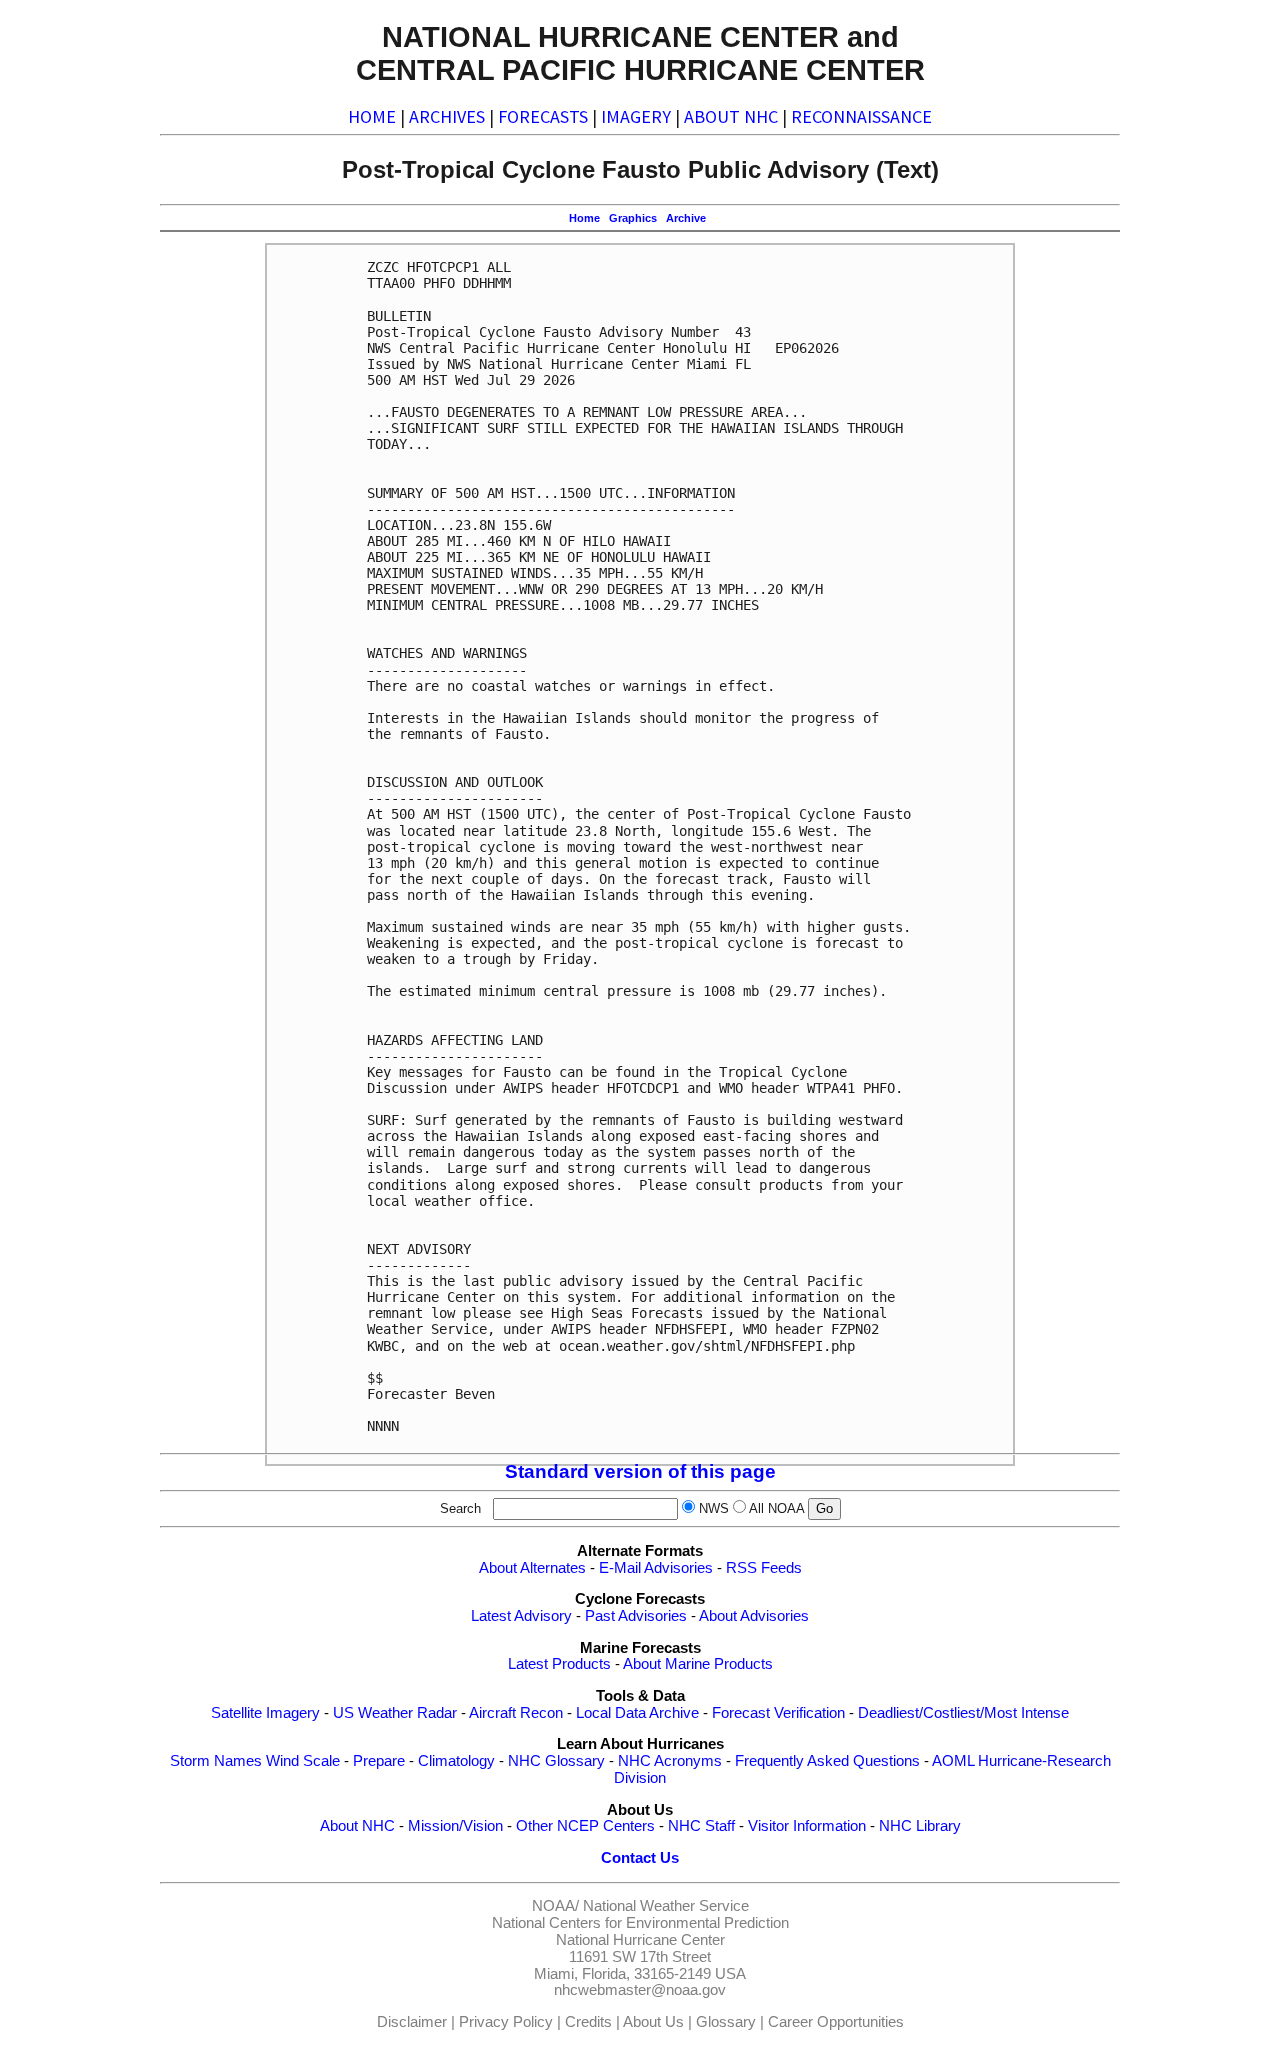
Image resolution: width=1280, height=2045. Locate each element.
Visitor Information (807, 1826)
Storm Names (216, 1761)
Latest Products (559, 1664)
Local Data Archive (637, 1713)
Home (584, 218)
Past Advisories (636, 1616)
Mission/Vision (455, 1826)
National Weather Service (666, 1906)
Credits (588, 2022)
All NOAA (776, 1508)
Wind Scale (303, 1761)
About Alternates (532, 1568)
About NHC (357, 1826)
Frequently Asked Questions (827, 1761)
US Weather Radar (395, 1713)
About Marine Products (698, 1664)
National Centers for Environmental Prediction (640, 1923)
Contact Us (640, 1858)
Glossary (726, 2022)
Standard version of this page (640, 1471)
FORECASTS (543, 116)
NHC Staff (701, 1826)
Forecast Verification (778, 1713)
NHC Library (920, 1826)
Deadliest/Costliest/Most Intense (963, 1713)
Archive (686, 218)
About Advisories (754, 1616)
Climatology (456, 1761)
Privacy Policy (506, 2022)
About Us (653, 2022)
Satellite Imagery (265, 1713)
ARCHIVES (447, 116)
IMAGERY (636, 116)
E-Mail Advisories (656, 1568)
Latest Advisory (521, 1616)
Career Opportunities (836, 2022)
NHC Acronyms (670, 1761)
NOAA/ (555, 1906)
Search (464, 1508)
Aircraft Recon (516, 1713)
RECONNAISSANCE (861, 116)
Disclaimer (412, 2022)
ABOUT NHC (731, 116)
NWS (714, 1508)
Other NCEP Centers (585, 1826)
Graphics (633, 218)
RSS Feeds (764, 1568)
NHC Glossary (556, 1761)
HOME (372, 116)
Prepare (379, 1761)
